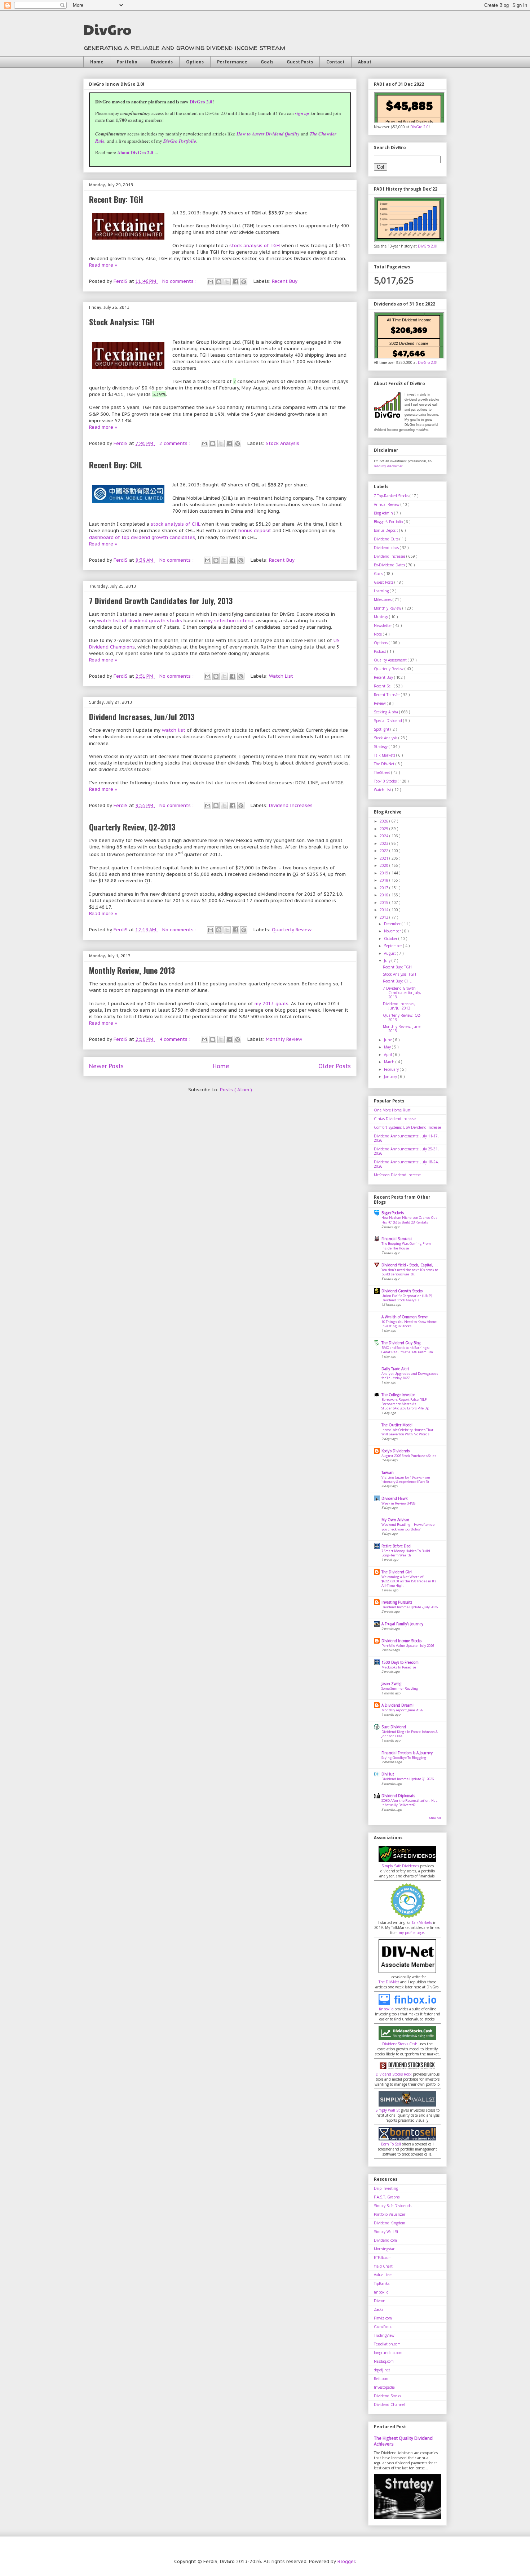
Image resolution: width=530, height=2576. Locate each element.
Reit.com (381, 2379)
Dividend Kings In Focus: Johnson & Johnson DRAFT (410, 1734)
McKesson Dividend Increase (397, 1175)
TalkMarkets (422, 1922)
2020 (385, 865)
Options (195, 62)
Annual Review (387, 504)
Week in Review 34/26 (398, 1503)
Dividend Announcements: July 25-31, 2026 (406, 1151)
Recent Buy (285, 281)
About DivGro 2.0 (135, 152)
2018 (385, 880)
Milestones (383, 600)
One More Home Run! (393, 1110)
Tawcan (388, 1472)
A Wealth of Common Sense (405, 1317)
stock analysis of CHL (175, 524)
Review (380, 703)
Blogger (346, 2561)
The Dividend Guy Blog (401, 1343)
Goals (267, 62)
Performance (232, 62)
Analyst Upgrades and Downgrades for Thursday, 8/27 (410, 1376)
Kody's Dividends (396, 1451)
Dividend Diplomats (398, 1796)
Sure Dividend (394, 1727)
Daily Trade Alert (395, 1369)
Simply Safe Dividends (400, 1866)
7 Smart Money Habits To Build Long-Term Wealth (406, 1553)
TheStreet (383, 772)
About (365, 62)
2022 (385, 851)
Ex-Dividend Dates (390, 565)
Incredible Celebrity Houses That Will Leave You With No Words (407, 1432)
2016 (385, 895)
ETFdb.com (383, 2258)
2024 (385, 836)
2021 (385, 858)
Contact (335, 62)
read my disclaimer (388, 466)
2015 (385, 903)
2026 (385, 821)
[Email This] (211, 282)
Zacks (379, 2309)
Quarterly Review (292, 930)
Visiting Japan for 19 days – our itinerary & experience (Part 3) (406, 1479)
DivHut (388, 1774)
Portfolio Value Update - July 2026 (408, 1646)
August (390, 953)
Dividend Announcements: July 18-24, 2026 (406, 1164)
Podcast (381, 651)
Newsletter (383, 625)
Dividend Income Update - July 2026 (410, 1607)
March (390, 1062)
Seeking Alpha (387, 712)
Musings (381, 617)
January (391, 1077)
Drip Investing (386, 2188)
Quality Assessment (391, 660)
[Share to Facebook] (235, 282)
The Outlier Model (397, 1425)
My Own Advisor (395, 1520)
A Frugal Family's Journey (402, 1624)
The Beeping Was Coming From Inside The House (406, 1246)
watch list (174, 730)
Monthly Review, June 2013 (132, 970)
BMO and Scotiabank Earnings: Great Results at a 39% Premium (407, 1350)
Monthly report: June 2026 (402, 1710)
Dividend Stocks (387, 2396)
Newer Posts (106, 1066)
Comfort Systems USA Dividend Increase (407, 1127)
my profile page (411, 1933)
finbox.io (386, 2009)
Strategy (381, 746)
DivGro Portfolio (180, 141)
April (388, 1055)
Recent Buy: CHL (116, 465)
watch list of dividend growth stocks (140, 621)
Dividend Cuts (387, 539)
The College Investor (398, 1395)
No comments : (180, 281)
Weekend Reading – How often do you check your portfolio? (408, 1527)
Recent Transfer (387, 695)
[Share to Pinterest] (244, 282)
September (394, 946)
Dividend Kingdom (390, 2223)
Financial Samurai (397, 1239)
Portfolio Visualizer (390, 2214)
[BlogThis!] (219, 282)
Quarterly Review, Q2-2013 (132, 827)
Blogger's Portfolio (389, 522)
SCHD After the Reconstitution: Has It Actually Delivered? (409, 1803)
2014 (385, 910)
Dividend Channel (390, 2405)
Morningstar (384, 2249)
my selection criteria (230, 621)
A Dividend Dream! (397, 1705)
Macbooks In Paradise (399, 1667)
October (391, 939)
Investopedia (384, 2387)
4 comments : (176, 1039)
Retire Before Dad (396, 1546)
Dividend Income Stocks (401, 1641)
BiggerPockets (393, 1213)
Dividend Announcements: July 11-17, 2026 (406, 1138)
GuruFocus (383, 2327)
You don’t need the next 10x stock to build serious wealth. (410, 1272)
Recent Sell (384, 686)
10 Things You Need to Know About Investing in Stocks (409, 1324)
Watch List (281, 676)
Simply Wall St (388, 2110)
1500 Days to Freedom (400, 1662)
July (388, 961)
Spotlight (382, 729)
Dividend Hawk (395, 1498)
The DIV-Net (385, 764)
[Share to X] (227, 282)
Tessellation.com (387, 2344)
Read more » (103, 265)
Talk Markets (385, 755)
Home (97, 62)
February (392, 1069)
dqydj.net (382, 2370)
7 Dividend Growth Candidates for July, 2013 (161, 601)
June (388, 1040)
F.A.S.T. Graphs (387, 2197)
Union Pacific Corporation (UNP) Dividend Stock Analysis (407, 1298)
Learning (382, 591)
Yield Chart (383, 2266)
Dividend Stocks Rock (394, 2074)
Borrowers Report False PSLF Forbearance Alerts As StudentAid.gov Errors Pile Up (405, 1404)
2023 (385, 843)
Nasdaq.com (384, 2361)
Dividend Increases (291, 805)
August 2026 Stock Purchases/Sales (409, 1456)
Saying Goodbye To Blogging (404, 1758)
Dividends (162, 62)
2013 (385, 917)
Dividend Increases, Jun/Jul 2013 (142, 717)
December (393, 924)
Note (378, 634)
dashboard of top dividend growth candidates (142, 537)
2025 (385, 829)
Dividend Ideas (387, 548)
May (388, 1047)
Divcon (380, 2301)
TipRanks (382, 2283)
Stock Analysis (282, 443)
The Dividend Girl (397, 1572)
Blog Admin (384, 513)
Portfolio (127, 62)
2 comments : (176, 443)
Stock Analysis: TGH (122, 322)
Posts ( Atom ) (236, 1090)
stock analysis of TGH (255, 246)
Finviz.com (383, 2318)
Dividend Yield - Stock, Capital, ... (410, 1265)
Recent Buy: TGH (116, 199)
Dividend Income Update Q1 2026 (408, 1779)
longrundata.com (388, 2353)
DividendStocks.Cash (400, 2044)
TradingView (384, 2335)
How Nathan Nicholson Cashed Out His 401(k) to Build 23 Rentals (409, 1220)
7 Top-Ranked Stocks (392, 496)
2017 (385, 888)
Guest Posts (300, 62)
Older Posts (335, 1066)
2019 (385, 873)
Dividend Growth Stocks (402, 1291)
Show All (435, 1818)
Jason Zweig (391, 1684)
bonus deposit (255, 531)
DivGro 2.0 (201, 101)
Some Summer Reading (400, 1688)
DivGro (107, 29)
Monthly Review (284, 1039)
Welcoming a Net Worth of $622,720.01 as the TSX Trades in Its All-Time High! (409, 1581)
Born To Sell (391, 2144)
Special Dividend (388, 721)
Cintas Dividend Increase (395, 1119)
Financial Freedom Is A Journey (407, 1753)
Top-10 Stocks (386, 781)
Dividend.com (385, 2240)
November (393, 931)
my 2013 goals (271, 1004)
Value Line (383, 2275)
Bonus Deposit (387, 530)
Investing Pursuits (397, 1602)
